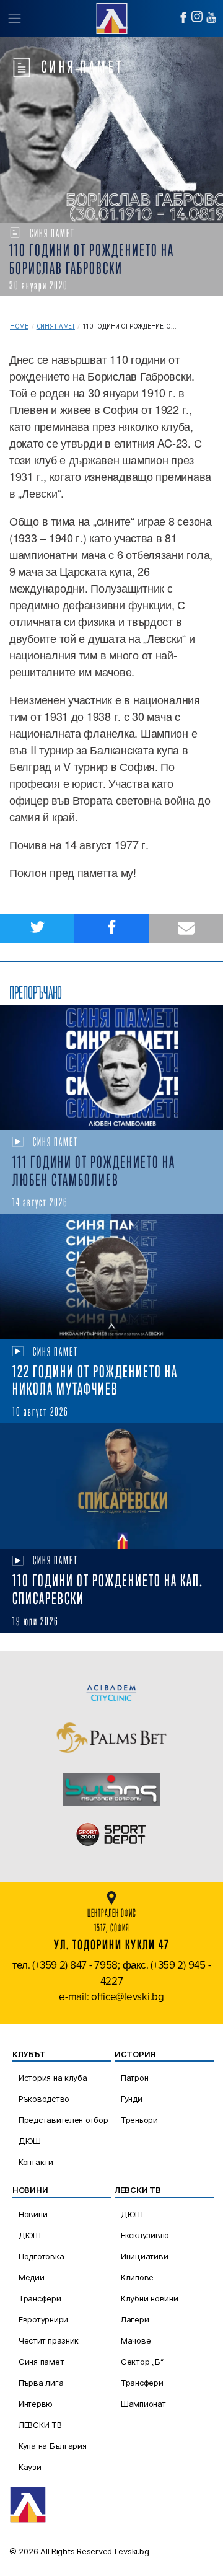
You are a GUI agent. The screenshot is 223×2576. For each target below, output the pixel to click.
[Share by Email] (186, 928)
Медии (32, 2277)
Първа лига (41, 2383)
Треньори (139, 2120)
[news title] (111, 1068)
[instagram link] (197, 16)
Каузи (30, 2467)
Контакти (36, 2162)
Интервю (36, 2404)
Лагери (135, 2319)
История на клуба (53, 2078)
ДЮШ (30, 2141)
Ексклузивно (145, 2235)
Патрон (134, 2078)
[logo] (111, 17)
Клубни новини (150, 2298)
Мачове (136, 2340)
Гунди (132, 2099)
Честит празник (49, 2340)
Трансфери (40, 2298)
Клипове (137, 2277)
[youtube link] (211, 17)
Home (19, 326)
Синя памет (56, 326)
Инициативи (144, 2256)
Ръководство (44, 2099)
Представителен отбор (63, 2120)
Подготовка (41, 2256)
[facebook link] (183, 17)
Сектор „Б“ (142, 2362)
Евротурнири (43, 2319)
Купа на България (53, 2446)
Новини (33, 2214)
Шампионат (143, 2404)
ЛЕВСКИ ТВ (40, 2425)
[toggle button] (14, 19)
